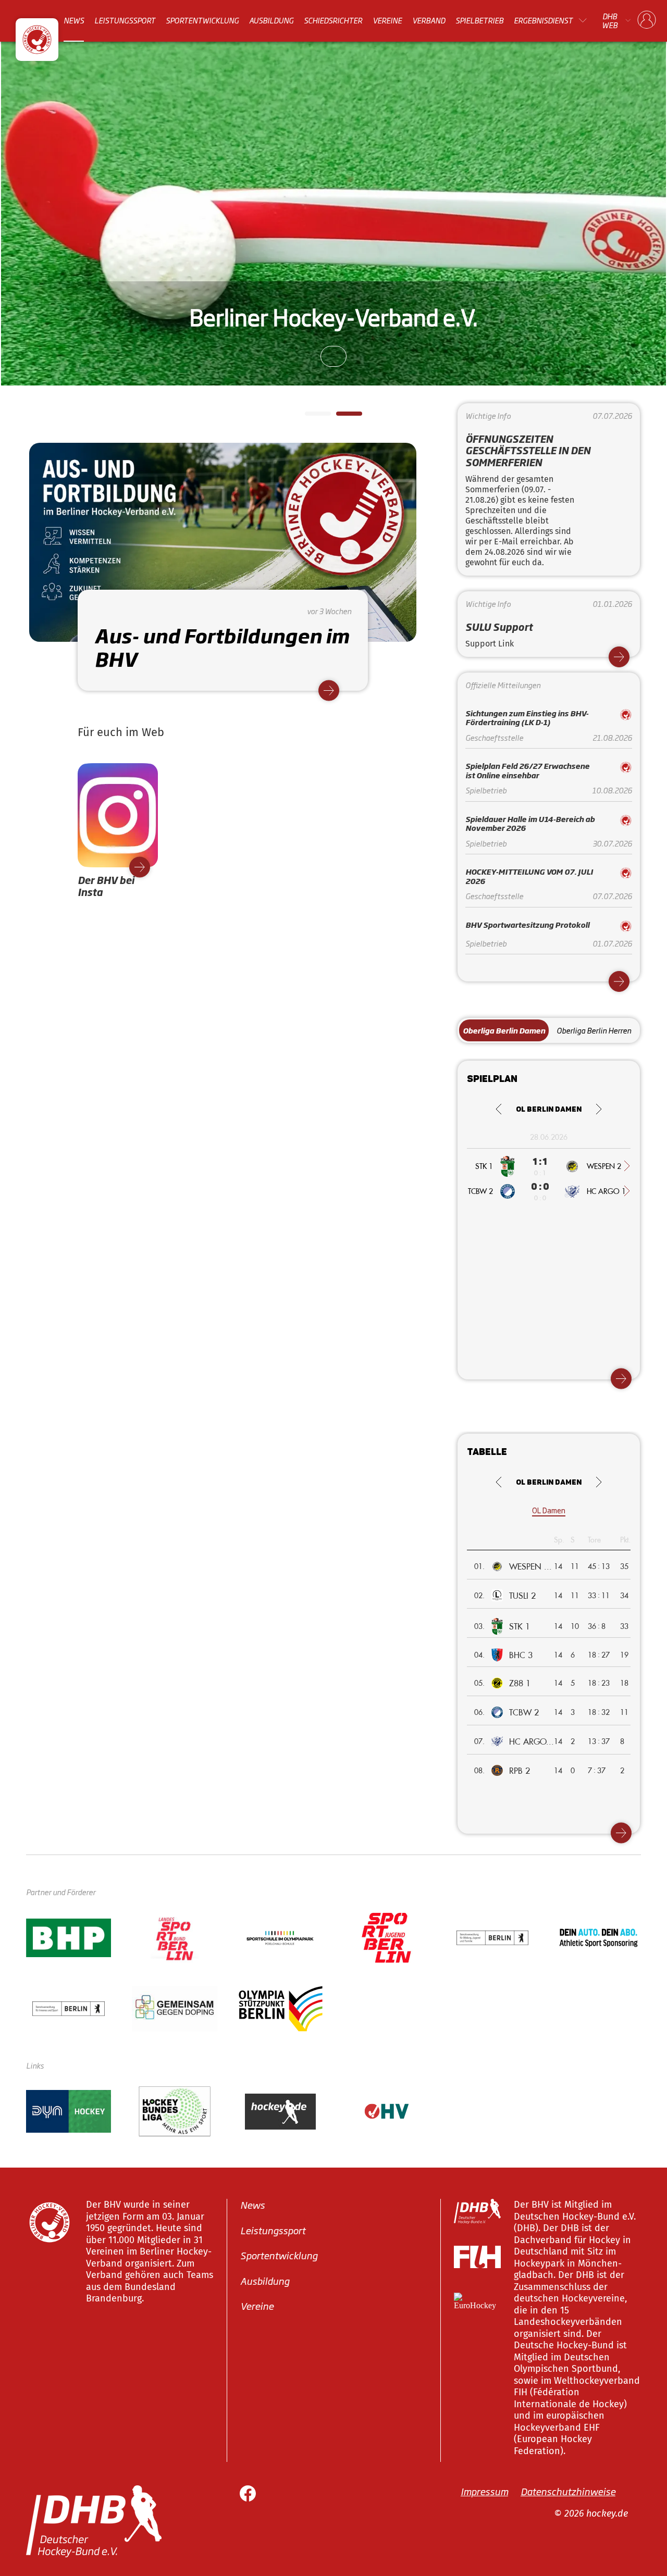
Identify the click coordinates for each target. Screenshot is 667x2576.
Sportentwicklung (202, 20)
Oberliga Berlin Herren (594, 1030)
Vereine (387, 20)
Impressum (484, 2491)
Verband (429, 20)
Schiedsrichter (333, 20)
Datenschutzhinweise (568, 2491)
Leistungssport (125, 20)
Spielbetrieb (479, 20)
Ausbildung (271, 20)
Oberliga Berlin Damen (504, 1030)
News (74, 20)
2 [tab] (341, 417)
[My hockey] (647, 20)
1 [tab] (310, 417)
